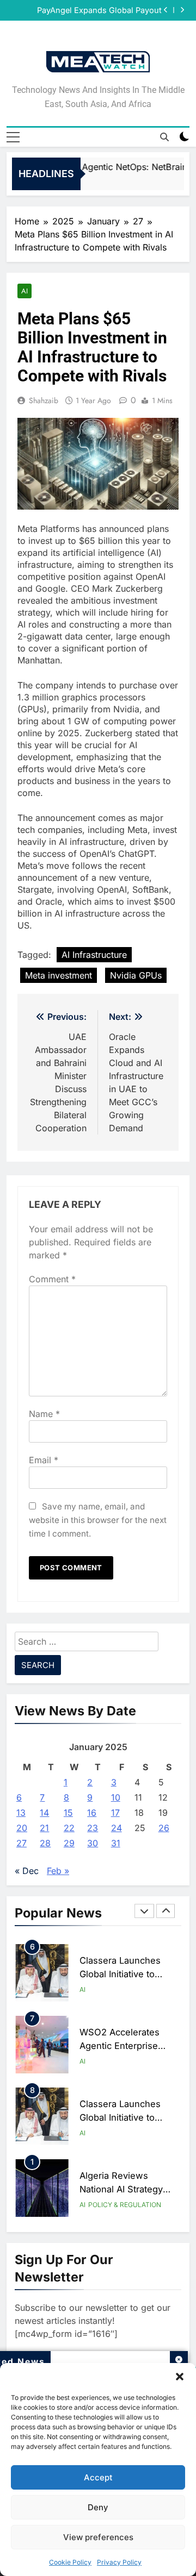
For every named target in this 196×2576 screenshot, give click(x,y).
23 (93, 1828)
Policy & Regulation (125, 2205)
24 (117, 1828)
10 (116, 1797)
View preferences (98, 2537)
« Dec (27, 1871)
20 (22, 1828)
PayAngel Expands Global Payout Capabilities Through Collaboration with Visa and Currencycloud (86, 10)
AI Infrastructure (94, 955)
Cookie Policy (70, 2562)
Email (44, 1460)
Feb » (58, 1871)
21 (44, 1828)
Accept (98, 2477)
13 (21, 1813)
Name (44, 1414)
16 (92, 1813)
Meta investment (59, 975)
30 (93, 1843)
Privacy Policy (119, 2562)
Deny (98, 2507)
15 (68, 1813)
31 (116, 1843)
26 (164, 1828)
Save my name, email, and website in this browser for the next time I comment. (98, 1520)
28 (45, 1843)
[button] (180, 2377)
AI (24, 291)
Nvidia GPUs (136, 975)
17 (115, 1813)
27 (22, 1843)
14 (44, 1813)
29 (69, 1843)
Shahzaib (44, 400)
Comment (52, 1279)
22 (69, 1828)
